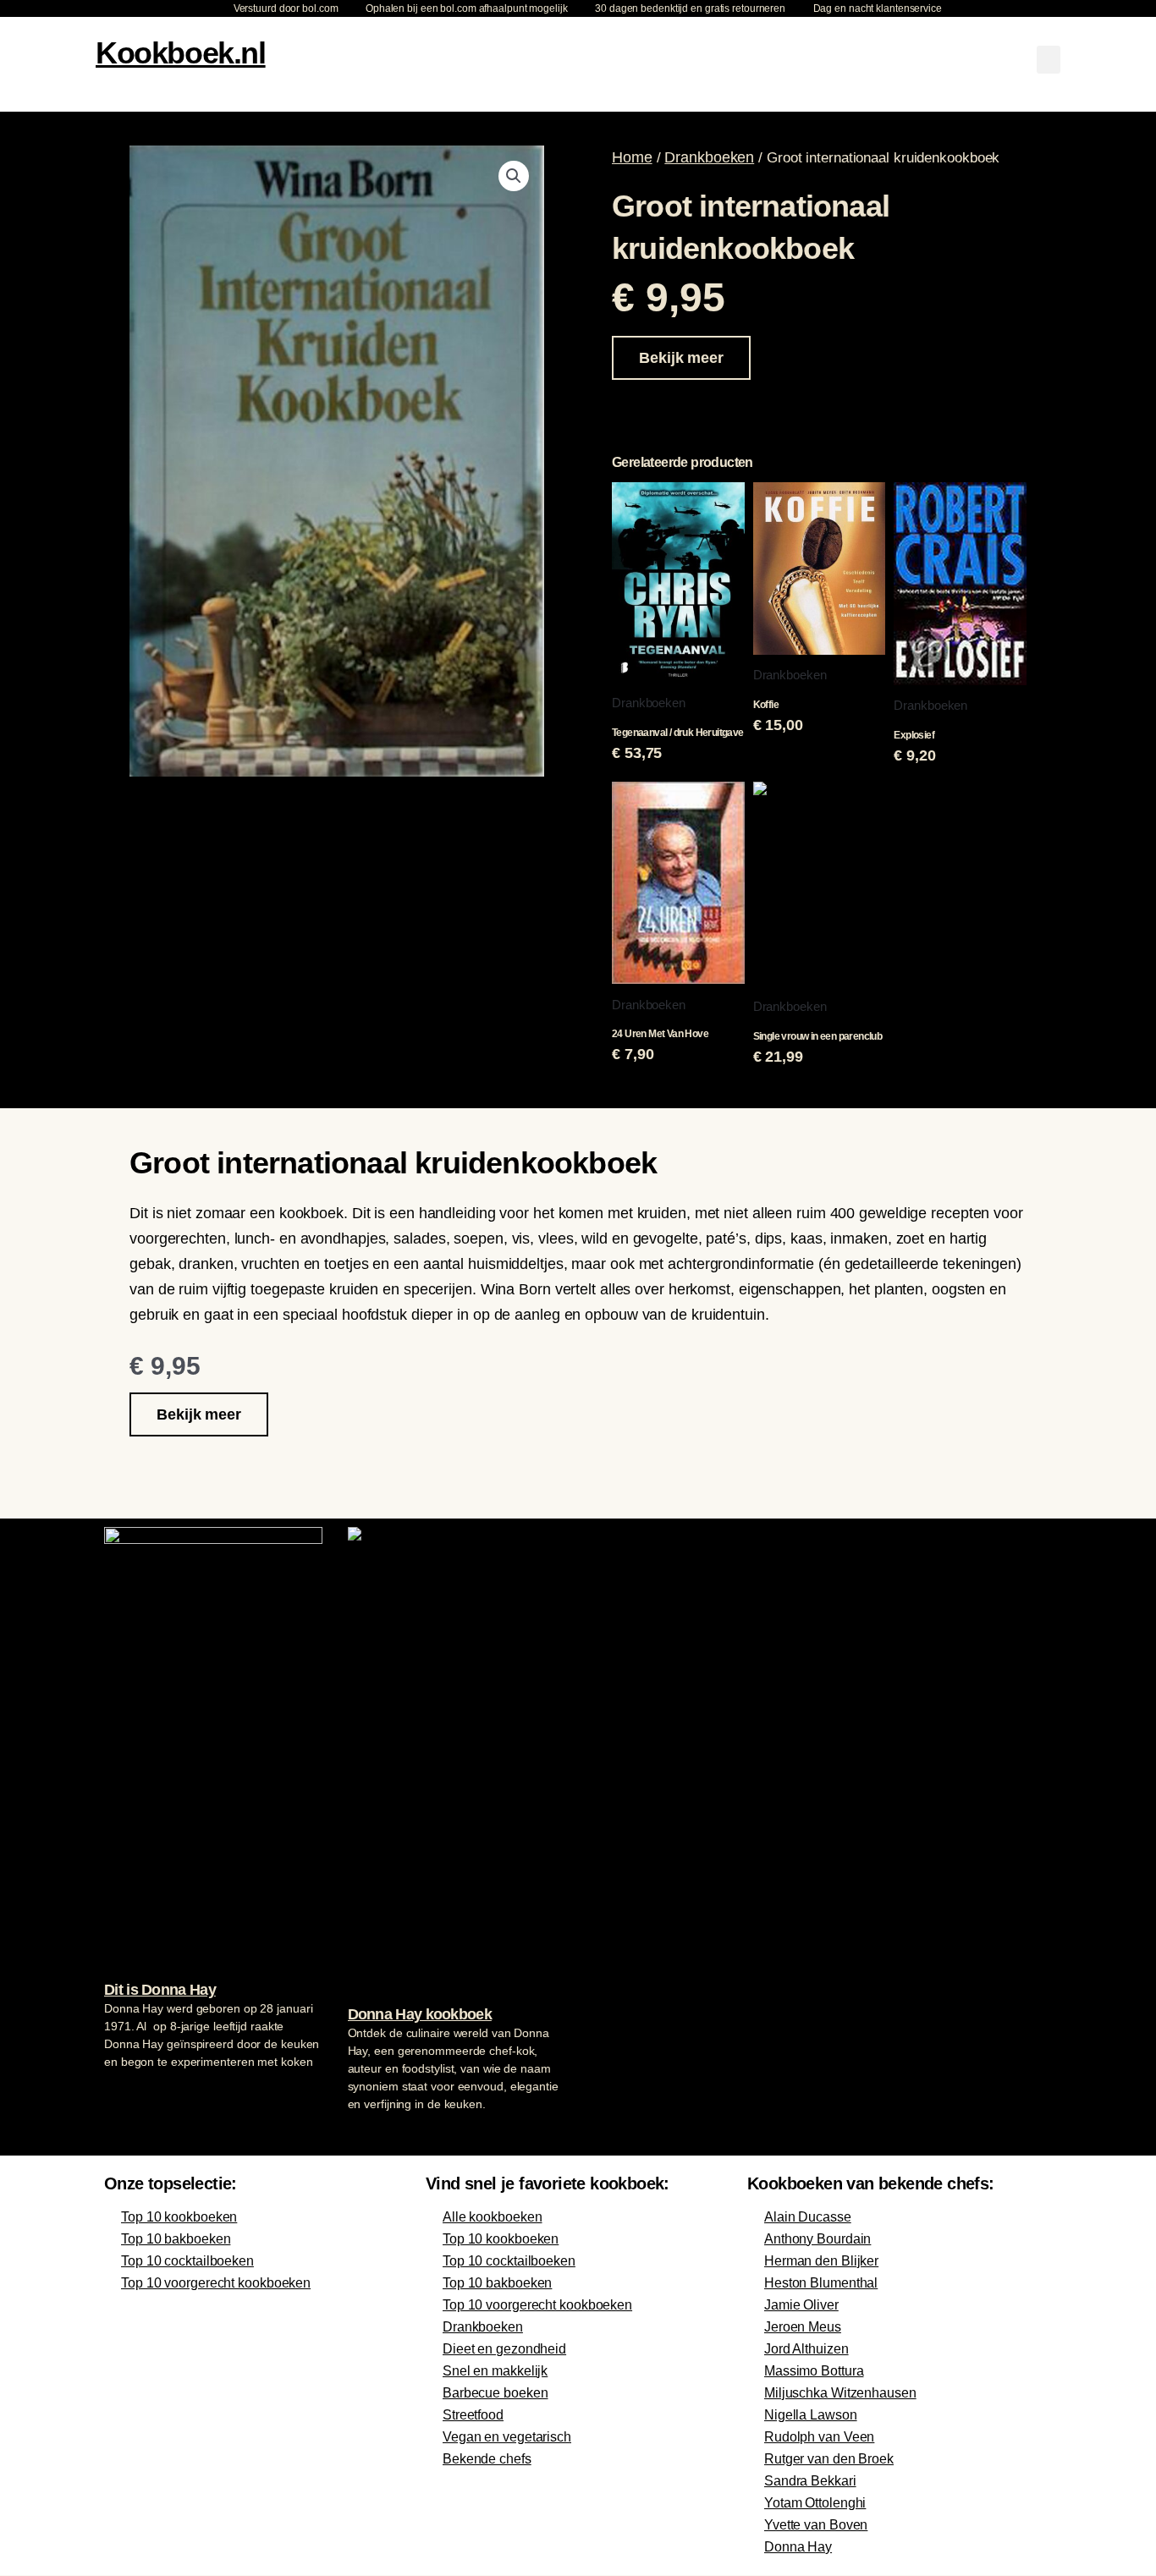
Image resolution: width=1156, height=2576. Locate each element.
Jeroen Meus (803, 2327)
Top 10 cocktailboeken (187, 2261)
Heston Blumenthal (821, 2283)
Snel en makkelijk (495, 2371)
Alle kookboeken (493, 2217)
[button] (1049, 60)
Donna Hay (798, 2547)
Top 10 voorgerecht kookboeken (216, 2283)
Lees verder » (137, 2094)
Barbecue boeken (495, 2393)
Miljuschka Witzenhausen (840, 2393)
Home (632, 157)
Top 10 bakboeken (176, 2239)
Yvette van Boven (816, 2525)
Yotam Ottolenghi (815, 2503)
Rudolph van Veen (819, 2437)
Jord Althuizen (806, 2349)
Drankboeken (709, 157)
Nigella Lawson (811, 2415)
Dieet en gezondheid (504, 2349)
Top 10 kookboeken (179, 2217)
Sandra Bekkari (810, 2481)
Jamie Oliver (801, 2305)
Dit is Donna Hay (160, 1990)
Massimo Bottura (814, 2371)
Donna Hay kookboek (420, 2014)
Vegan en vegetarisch (507, 2437)
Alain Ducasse (808, 2217)
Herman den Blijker (821, 2261)
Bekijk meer (681, 358)
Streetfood (473, 2415)
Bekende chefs (487, 2459)
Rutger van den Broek (829, 2459)
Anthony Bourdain (817, 2239)
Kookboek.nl (181, 53)
